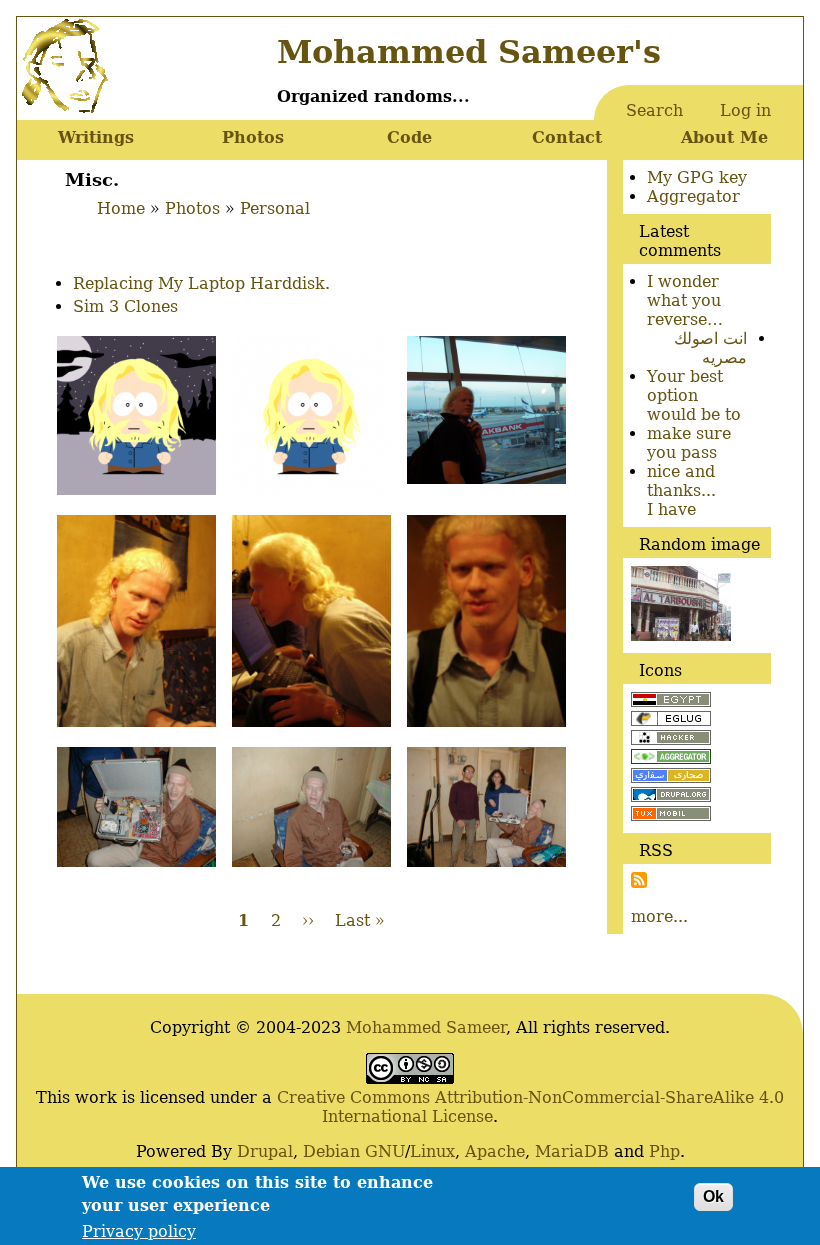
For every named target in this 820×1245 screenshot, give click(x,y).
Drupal (265, 1151)
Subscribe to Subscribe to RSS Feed (639, 880)
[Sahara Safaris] (671, 777)
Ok (713, 1196)
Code (409, 137)
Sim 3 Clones (125, 306)
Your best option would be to (694, 395)
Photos (253, 137)
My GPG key (697, 177)
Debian (331, 1151)
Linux (432, 1151)
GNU (385, 1151)
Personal (275, 208)
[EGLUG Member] (671, 720)
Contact (567, 137)
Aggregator (693, 196)
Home (121, 208)
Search (654, 110)
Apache (495, 1151)
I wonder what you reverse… (685, 300)
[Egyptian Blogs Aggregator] (671, 758)
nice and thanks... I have (681, 490)
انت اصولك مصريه (710, 348)
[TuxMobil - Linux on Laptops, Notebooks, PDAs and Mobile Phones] (671, 815)
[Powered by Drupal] (671, 796)
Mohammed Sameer (426, 1027)
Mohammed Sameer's (469, 52)
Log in (745, 110)
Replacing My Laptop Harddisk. (201, 283)
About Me (724, 137)
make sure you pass (689, 443)
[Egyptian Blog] (671, 701)
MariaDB (572, 1151)
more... (659, 916)
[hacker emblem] (671, 739)
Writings (96, 137)
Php (664, 1151)
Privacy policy (139, 1231)
